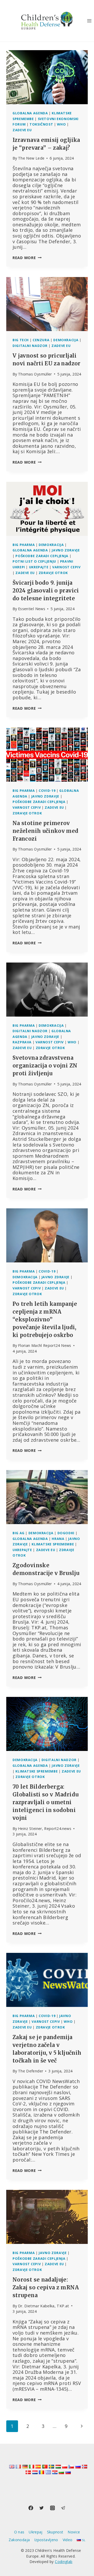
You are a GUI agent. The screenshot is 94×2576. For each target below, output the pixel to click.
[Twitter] (42, 2508)
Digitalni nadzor (30, 346)
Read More (27, 258)
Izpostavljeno (46, 2540)
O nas (19, 2532)
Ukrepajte (39, 567)
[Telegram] (63, 2508)
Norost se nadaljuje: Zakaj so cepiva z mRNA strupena (46, 2287)
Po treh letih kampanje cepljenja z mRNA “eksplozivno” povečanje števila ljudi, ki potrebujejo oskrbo (45, 1319)
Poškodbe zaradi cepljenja (42, 556)
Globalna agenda (30, 113)
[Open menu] (89, 21)
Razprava (22, 1042)
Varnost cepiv (66, 567)
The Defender (31, 2071)
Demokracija (66, 340)
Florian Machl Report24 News (45, 1345)
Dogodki (66, 1533)
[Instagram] (52, 2508)
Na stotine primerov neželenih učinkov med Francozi (46, 831)
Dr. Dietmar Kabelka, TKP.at (44, 2306)
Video (68, 2540)
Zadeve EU (22, 130)
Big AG (19, 1533)
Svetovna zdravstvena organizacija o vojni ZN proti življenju (45, 1066)
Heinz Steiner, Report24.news (45, 1829)
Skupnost (55, 2532)
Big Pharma (24, 545)
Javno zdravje (66, 550)
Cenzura (41, 340)
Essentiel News (32, 609)
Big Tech (21, 340)
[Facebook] (31, 2508)
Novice (74, 2532)
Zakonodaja (19, 2540)
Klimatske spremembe (53, 1544)
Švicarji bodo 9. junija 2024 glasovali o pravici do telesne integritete (46, 591)
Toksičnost (41, 124)
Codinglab (64, 2562)
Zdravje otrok (53, 573)
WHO (61, 124)
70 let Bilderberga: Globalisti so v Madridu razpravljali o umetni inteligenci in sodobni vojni (46, 1802)
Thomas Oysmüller (35, 374)
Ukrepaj (36, 2532)
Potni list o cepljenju (34, 561)
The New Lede (31, 158)
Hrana (58, 1539)
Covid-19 (47, 791)
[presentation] (47, 77)
